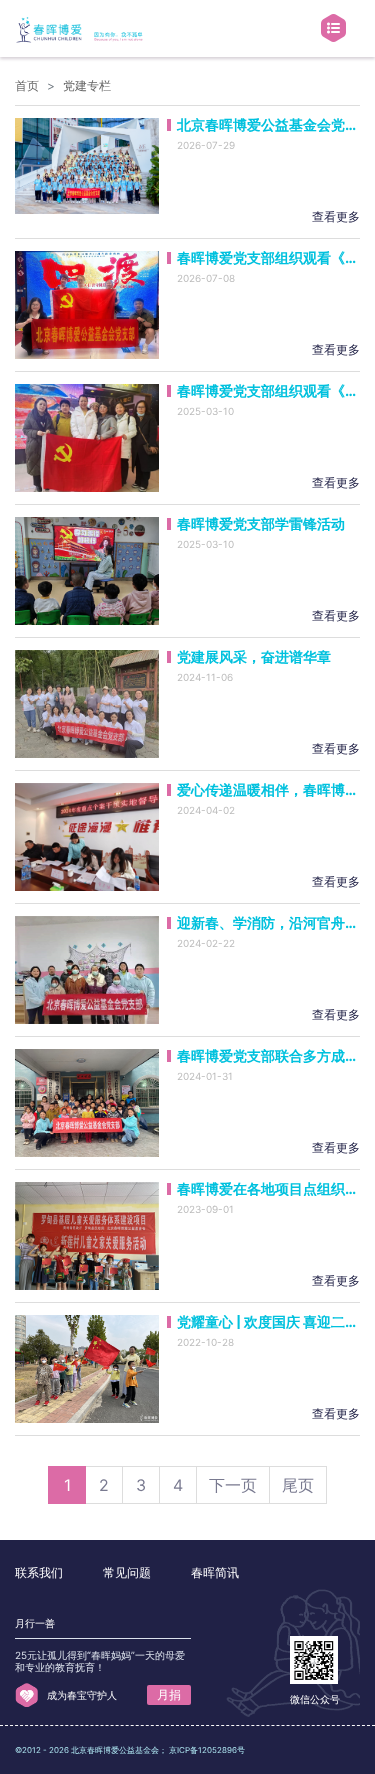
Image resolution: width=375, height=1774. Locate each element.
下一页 (233, 1485)
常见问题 (127, 1572)
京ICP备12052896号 (207, 1750)
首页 (27, 85)
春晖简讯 (215, 1572)
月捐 (169, 1694)
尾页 (298, 1485)
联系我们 (39, 1572)
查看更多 (336, 216)
